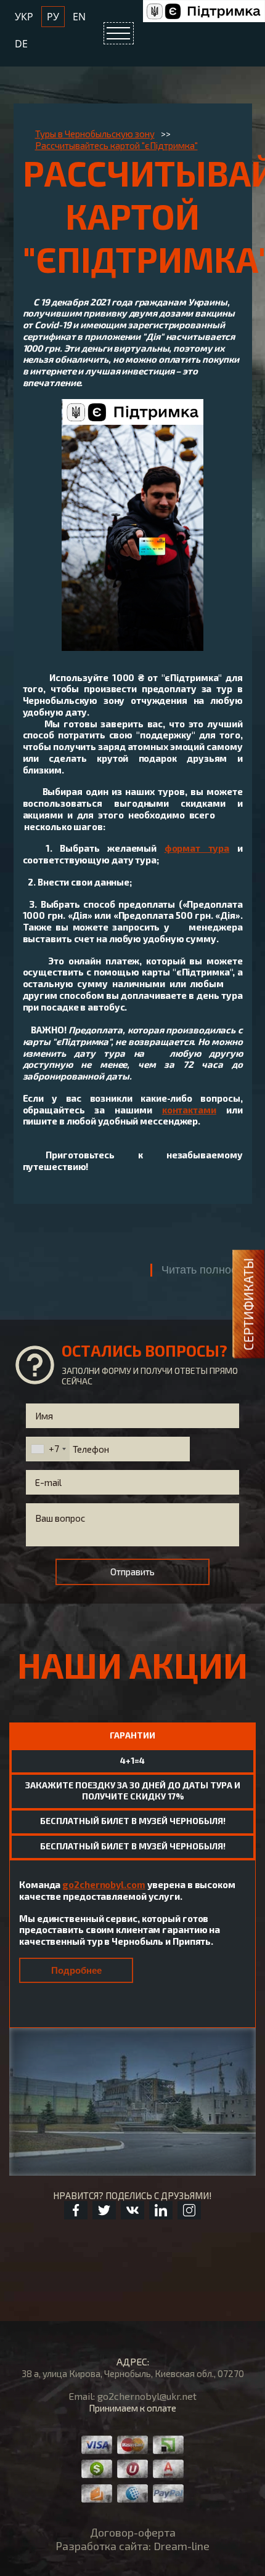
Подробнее (76, 1970)
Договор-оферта (133, 2532)
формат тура (197, 848)
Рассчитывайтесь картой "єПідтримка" (116, 145)
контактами (189, 1110)
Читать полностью (209, 1270)
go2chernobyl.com (104, 1884)
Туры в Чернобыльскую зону (95, 134)
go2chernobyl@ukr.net (147, 2396)
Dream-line (181, 2546)
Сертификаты (248, 1304)
